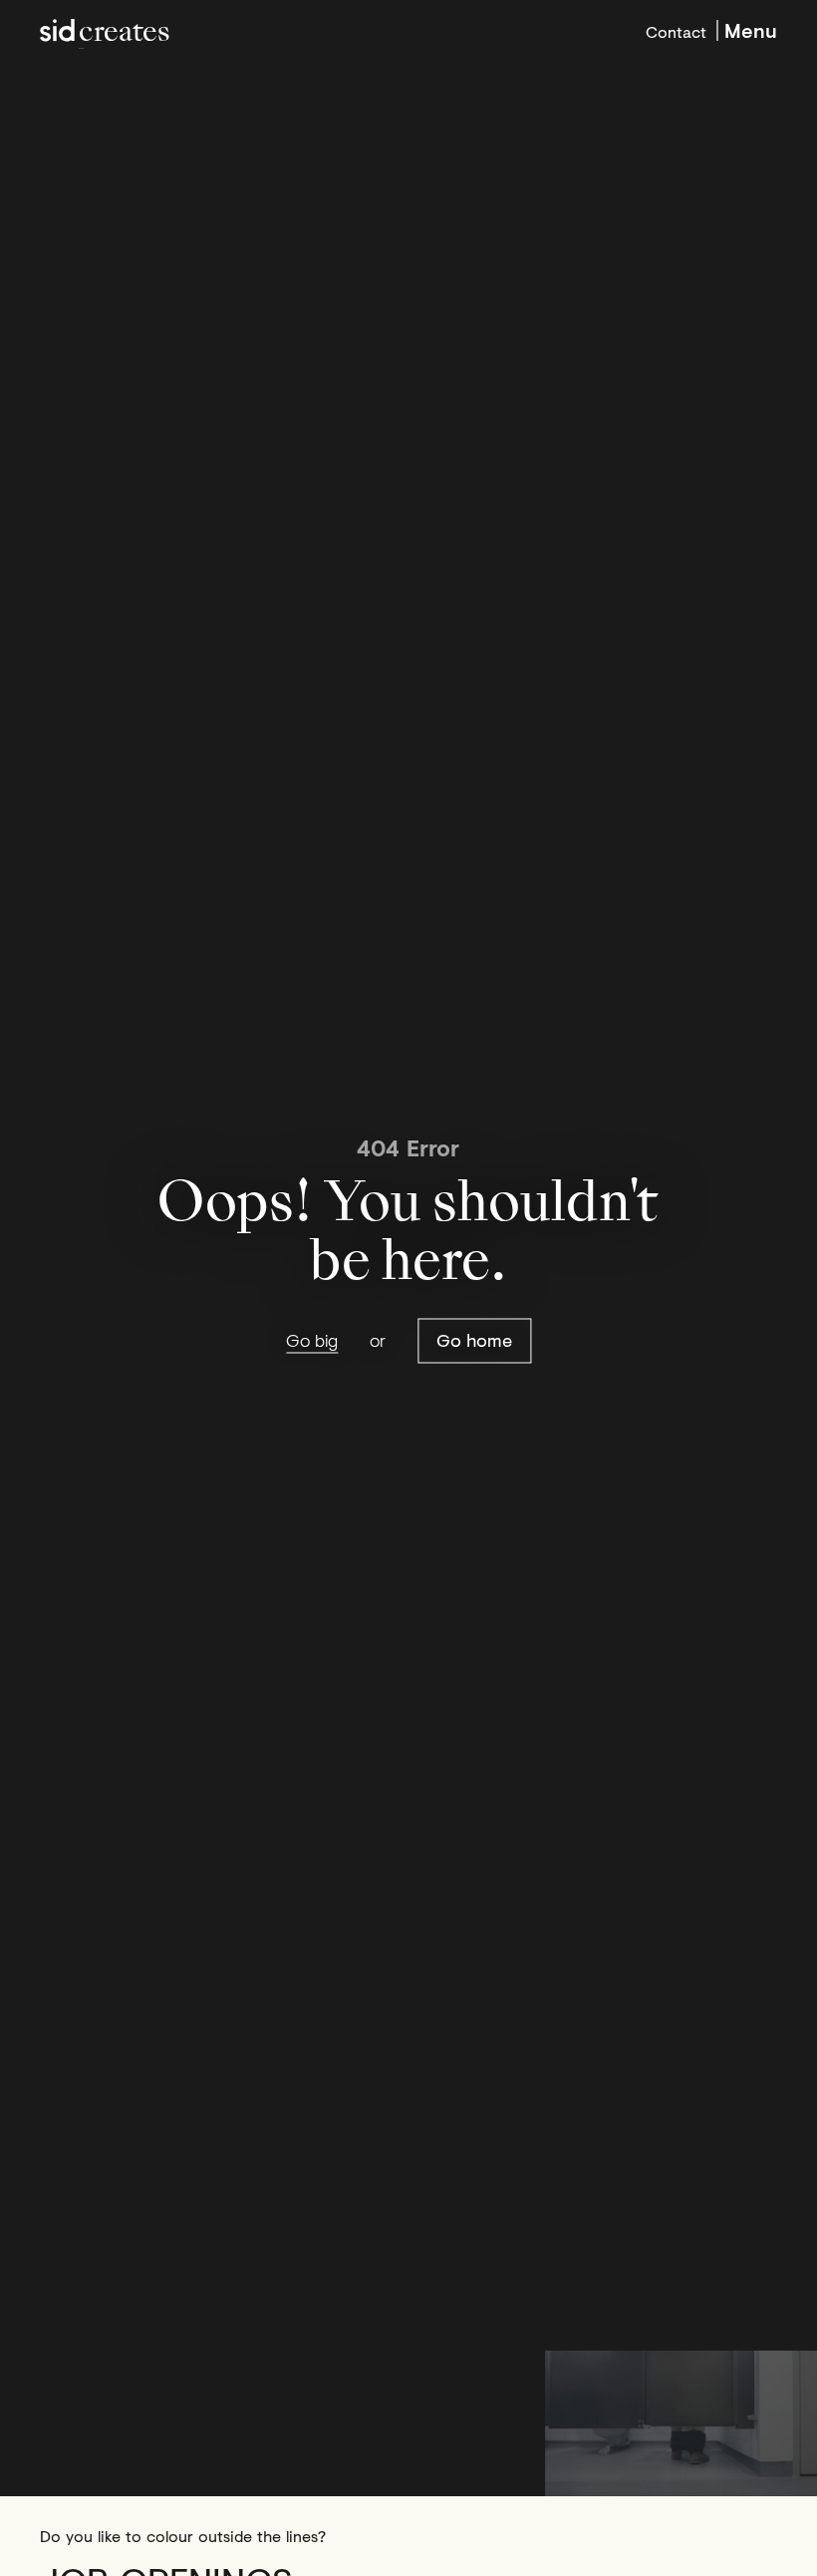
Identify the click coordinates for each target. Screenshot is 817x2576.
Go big (312, 1340)
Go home (474, 1340)
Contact (676, 30)
